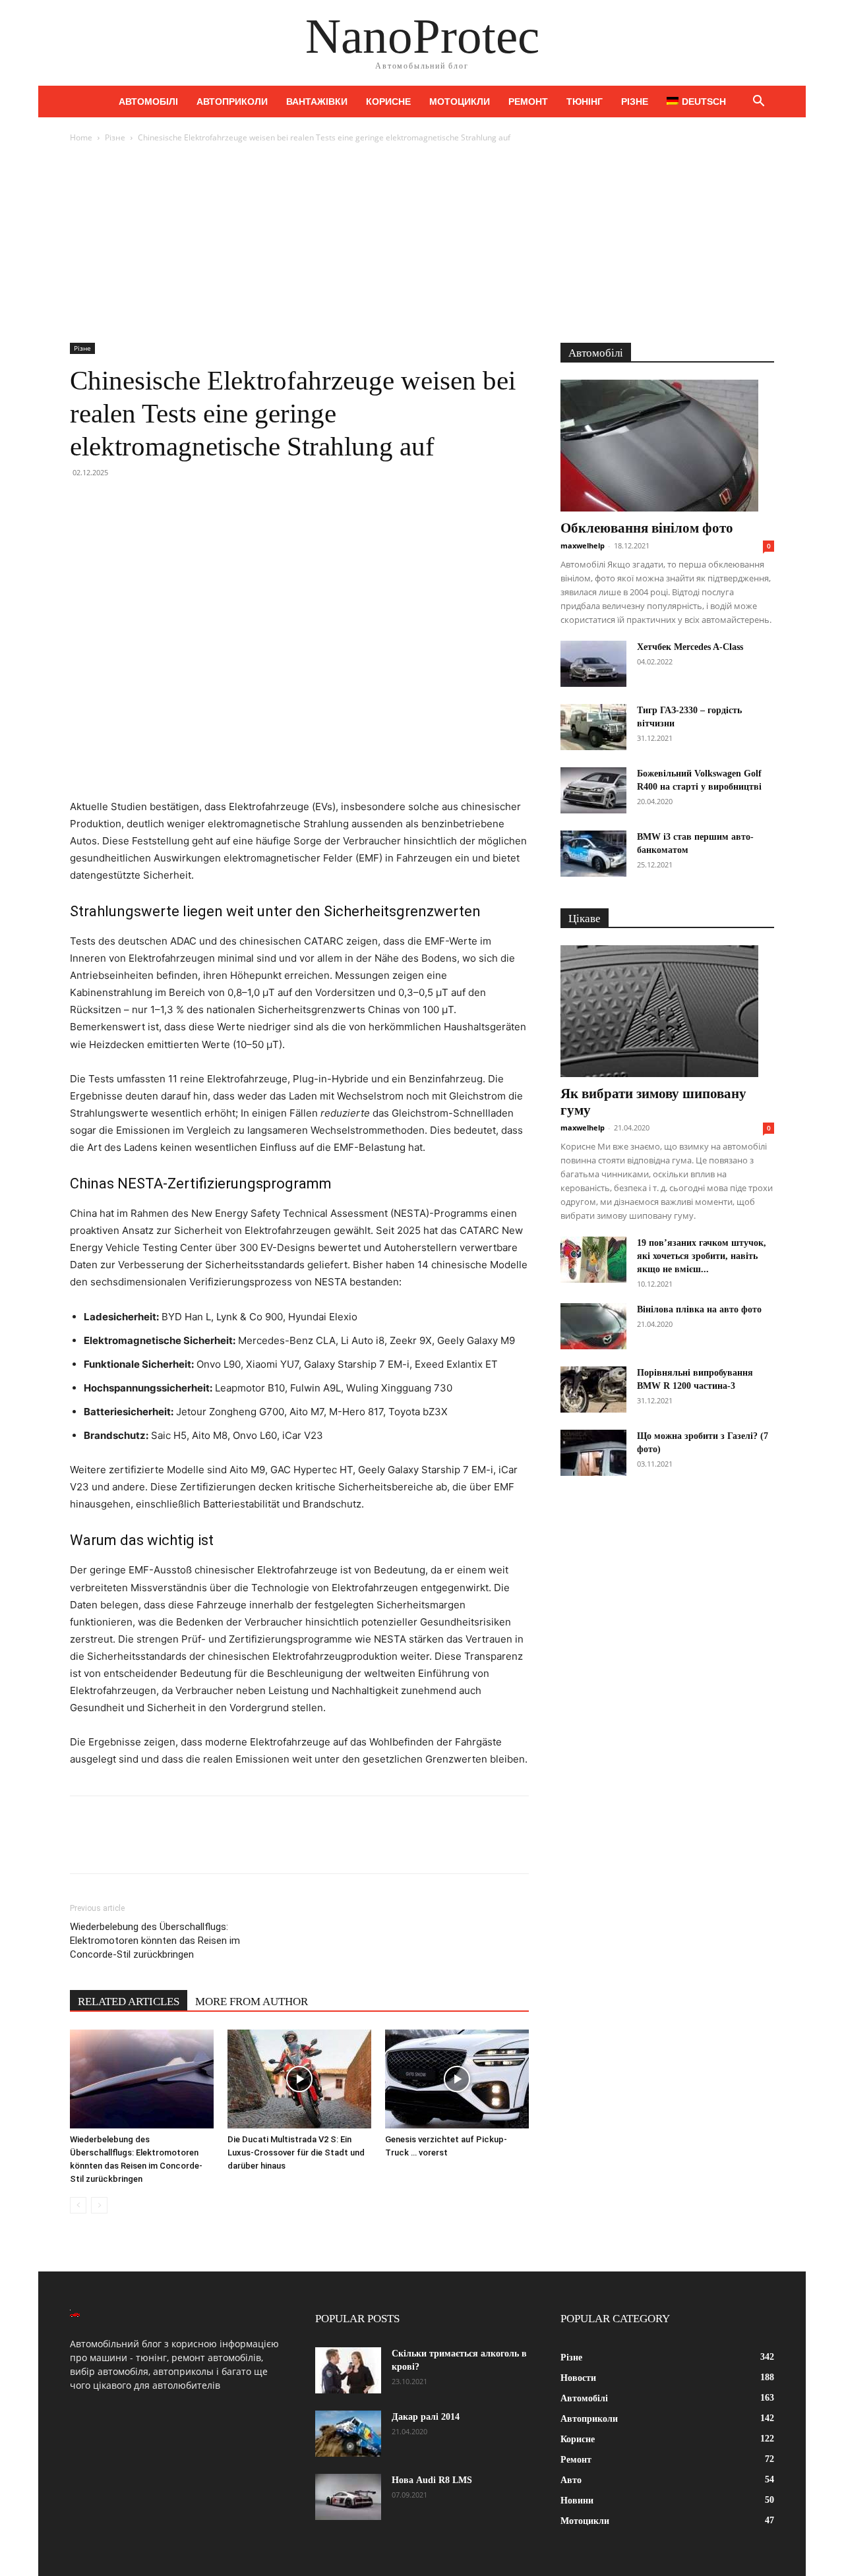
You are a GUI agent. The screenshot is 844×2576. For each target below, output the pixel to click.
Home (81, 137)
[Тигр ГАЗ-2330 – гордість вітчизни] (593, 727)
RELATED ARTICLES (129, 2002)
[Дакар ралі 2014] (348, 2434)
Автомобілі (148, 102)
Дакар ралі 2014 (426, 2417)
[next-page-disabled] (99, 2205)
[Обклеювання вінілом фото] (667, 446)
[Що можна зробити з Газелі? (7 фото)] (593, 1453)
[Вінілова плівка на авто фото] (593, 1326)
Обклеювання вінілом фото (647, 528)
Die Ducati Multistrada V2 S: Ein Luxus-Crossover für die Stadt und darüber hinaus (296, 2152)
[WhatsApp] (174, 502)
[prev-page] (78, 2205)
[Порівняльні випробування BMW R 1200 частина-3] (593, 1390)
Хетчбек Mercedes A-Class (690, 647)
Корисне (388, 102)
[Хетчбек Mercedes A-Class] (593, 664)
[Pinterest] (144, 502)
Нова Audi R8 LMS (432, 2480)
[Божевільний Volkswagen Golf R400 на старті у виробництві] (593, 790)
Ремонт (528, 102)
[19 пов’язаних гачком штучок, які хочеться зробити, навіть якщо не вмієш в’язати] (593, 1260)
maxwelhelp (583, 545)
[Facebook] (83, 502)
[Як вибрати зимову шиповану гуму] (667, 1011)
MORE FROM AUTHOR (252, 2002)
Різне (635, 102)
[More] (205, 502)
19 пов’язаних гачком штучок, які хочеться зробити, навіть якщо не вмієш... (702, 1256)
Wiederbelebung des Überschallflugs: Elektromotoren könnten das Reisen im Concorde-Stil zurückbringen (155, 1941)
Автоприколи (232, 102)
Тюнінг (585, 102)
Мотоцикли (460, 102)
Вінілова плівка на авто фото (699, 1309)
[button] (758, 102)
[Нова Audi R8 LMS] (348, 2497)
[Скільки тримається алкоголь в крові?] (348, 2370)
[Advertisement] (422, 244)
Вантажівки (317, 102)
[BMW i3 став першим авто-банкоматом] (593, 854)
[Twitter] (113, 502)
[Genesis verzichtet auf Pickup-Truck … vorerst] (457, 2079)
